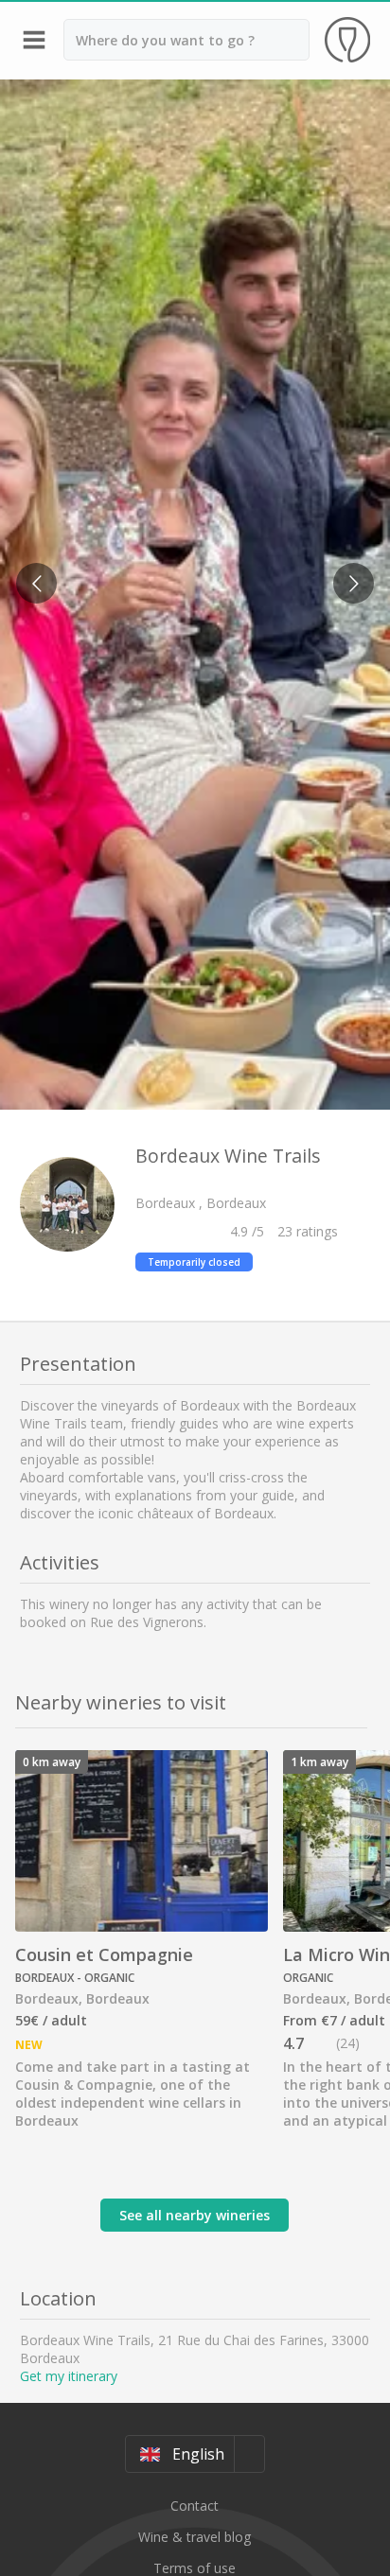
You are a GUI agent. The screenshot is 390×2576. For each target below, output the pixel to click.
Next (348, 572)
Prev (30, 572)
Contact (195, 2506)
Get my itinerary (69, 2376)
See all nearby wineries (195, 2215)
